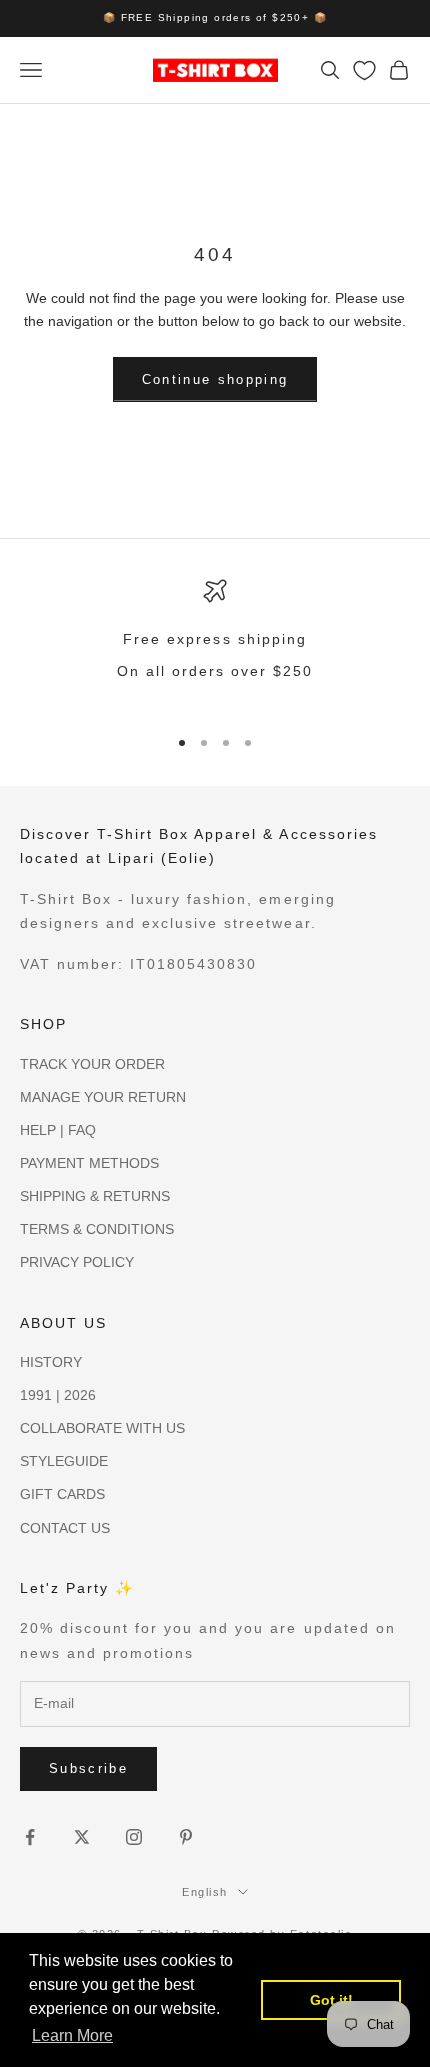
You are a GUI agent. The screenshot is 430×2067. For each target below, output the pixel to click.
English (205, 1892)
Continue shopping (215, 379)
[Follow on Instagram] (134, 1837)
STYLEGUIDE (64, 1461)
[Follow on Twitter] (82, 1837)
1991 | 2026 (58, 1395)
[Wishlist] (364, 70)
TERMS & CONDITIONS (97, 1229)
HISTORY (51, 1362)
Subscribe (88, 1768)
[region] (215, 643)
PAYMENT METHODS (89, 1163)
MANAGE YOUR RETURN (103, 1097)
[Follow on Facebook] (30, 1837)
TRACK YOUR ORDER (92, 1064)
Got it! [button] (331, 2000)
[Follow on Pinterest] (186, 1837)
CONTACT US (65, 1528)
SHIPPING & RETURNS (95, 1196)
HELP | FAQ (58, 1130)
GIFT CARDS (62, 1494)
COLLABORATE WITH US (102, 1428)
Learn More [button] (72, 2035)
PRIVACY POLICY (77, 1262)
